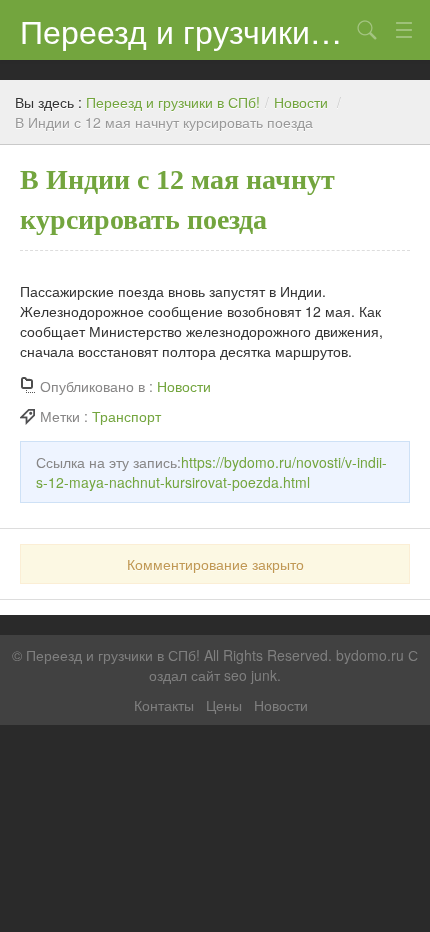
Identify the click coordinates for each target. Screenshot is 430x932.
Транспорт (126, 416)
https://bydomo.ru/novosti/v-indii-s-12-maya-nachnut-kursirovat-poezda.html (211, 472)
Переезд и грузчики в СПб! (185, 30)
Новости (301, 102)
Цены (224, 705)
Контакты (164, 705)
